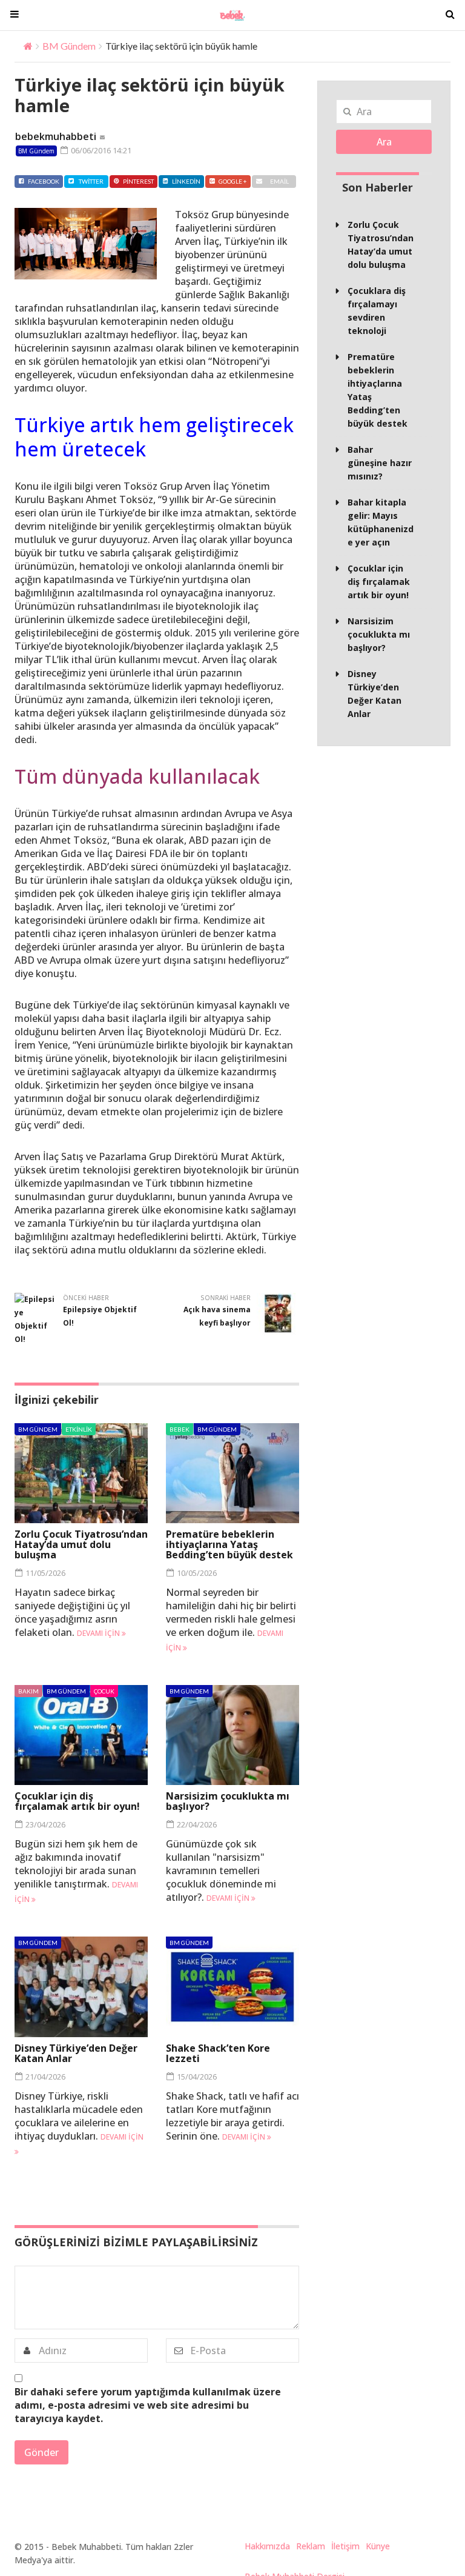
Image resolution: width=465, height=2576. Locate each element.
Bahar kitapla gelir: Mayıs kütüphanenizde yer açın (381, 522)
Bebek (180, 1429)
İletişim (345, 2546)
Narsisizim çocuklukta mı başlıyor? (228, 1801)
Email (279, 181)
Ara (384, 142)
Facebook (44, 181)
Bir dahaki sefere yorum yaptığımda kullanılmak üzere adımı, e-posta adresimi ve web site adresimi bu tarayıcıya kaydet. (148, 2405)
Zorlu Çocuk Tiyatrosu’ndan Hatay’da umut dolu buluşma (81, 1544)
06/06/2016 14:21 (100, 150)
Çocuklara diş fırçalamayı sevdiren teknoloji (377, 311)
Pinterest (138, 181)
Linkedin (186, 181)
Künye (378, 2546)
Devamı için (99, 1633)
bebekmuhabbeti (56, 136)
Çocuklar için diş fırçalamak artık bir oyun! (77, 1801)
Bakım (28, 1691)
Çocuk (104, 1691)
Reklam (311, 2546)
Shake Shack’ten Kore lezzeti (218, 2053)
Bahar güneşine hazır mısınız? (380, 463)
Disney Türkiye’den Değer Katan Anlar (76, 2053)
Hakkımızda (267, 2546)
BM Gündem (69, 46)
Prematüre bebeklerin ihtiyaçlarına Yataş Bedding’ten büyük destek (229, 1544)
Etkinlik (79, 1429)
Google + (233, 181)
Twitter (91, 181)
